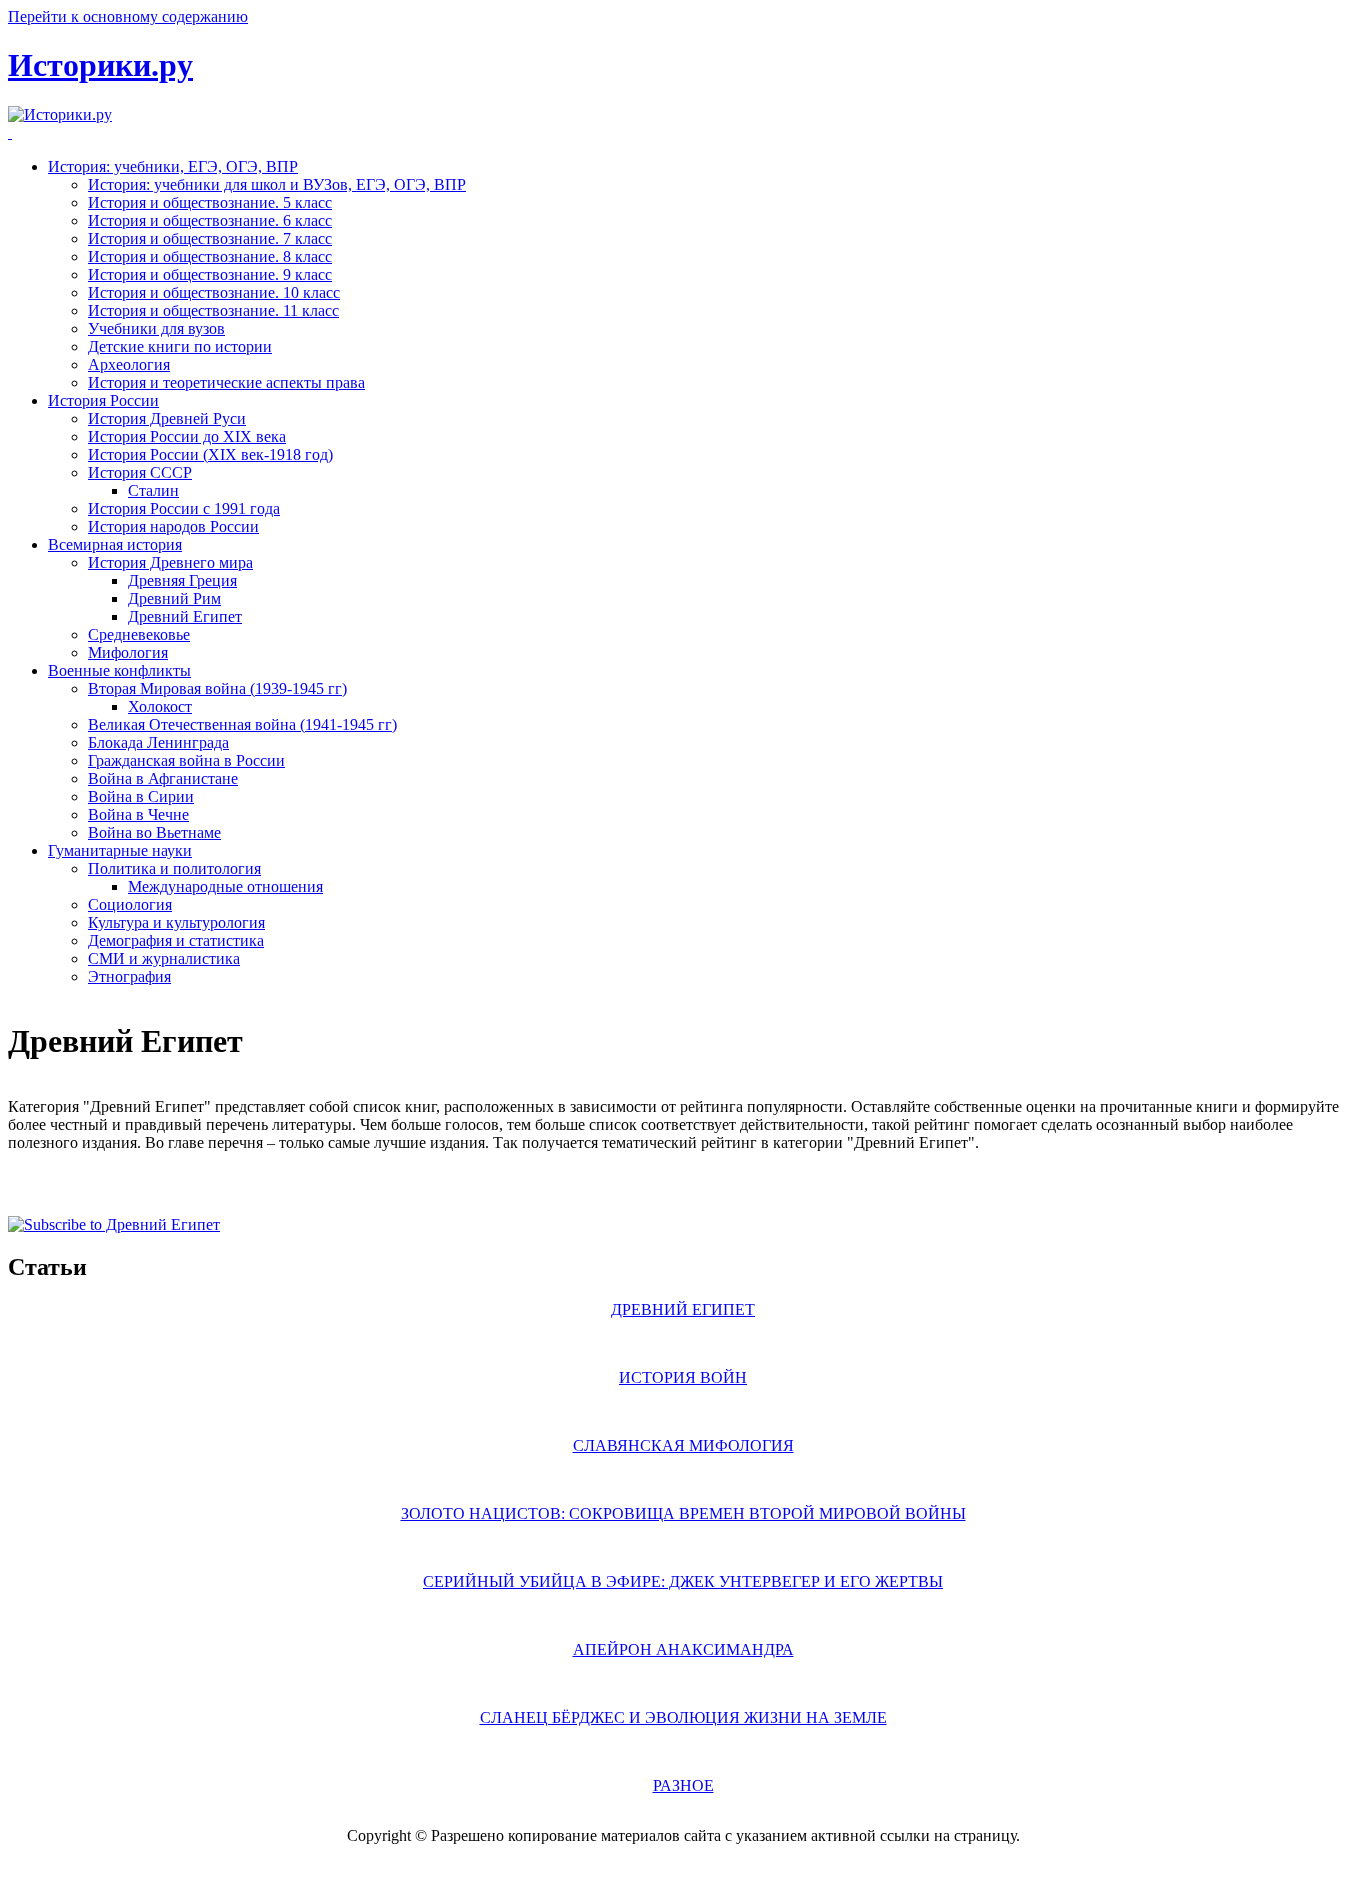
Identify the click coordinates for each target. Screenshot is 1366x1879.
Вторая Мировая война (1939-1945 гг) (217, 688)
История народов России (173, 526)
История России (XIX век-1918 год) (210, 454)
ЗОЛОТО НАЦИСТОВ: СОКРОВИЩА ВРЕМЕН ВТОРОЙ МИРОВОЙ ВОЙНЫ (683, 1513)
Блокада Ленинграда (158, 742)
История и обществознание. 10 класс (214, 292)
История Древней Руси (167, 418)
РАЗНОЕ (683, 1785)
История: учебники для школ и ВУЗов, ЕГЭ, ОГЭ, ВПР (277, 184)
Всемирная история (115, 544)
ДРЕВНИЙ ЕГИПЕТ (683, 1309)
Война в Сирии (141, 796)
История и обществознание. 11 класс (213, 310)
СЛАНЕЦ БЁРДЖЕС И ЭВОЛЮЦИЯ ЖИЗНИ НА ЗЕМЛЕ (683, 1717)
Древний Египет (185, 616)
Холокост (160, 706)
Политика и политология (174, 868)
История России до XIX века (187, 436)
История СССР (140, 472)
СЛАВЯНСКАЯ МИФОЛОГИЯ (683, 1445)
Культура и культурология (176, 922)
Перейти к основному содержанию (128, 16)
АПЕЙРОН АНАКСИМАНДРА (683, 1649)
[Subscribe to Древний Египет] (114, 1224)
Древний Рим (174, 598)
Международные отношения (225, 886)
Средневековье (139, 634)
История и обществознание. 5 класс (210, 202)
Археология (129, 364)
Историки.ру (100, 65)
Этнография (129, 976)
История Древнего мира (170, 562)
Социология (130, 904)
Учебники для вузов (156, 328)
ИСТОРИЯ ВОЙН (683, 1377)
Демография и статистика (176, 940)
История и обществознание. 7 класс (210, 238)
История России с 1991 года (184, 508)
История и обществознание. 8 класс (210, 256)
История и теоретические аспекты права (226, 382)
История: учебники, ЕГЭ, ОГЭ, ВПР (173, 166)
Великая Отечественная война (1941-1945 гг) (242, 724)
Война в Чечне (138, 814)
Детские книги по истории (180, 346)
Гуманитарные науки (120, 850)
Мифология (128, 652)
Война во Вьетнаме (154, 832)
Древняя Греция (182, 580)
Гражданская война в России (186, 760)
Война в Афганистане (163, 778)
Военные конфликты (119, 670)
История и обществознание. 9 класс (210, 274)
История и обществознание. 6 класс (210, 220)
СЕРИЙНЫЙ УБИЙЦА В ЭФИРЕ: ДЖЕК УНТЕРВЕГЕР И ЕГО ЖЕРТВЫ (683, 1581)
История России (103, 400)
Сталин (153, 490)
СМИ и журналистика (164, 958)
